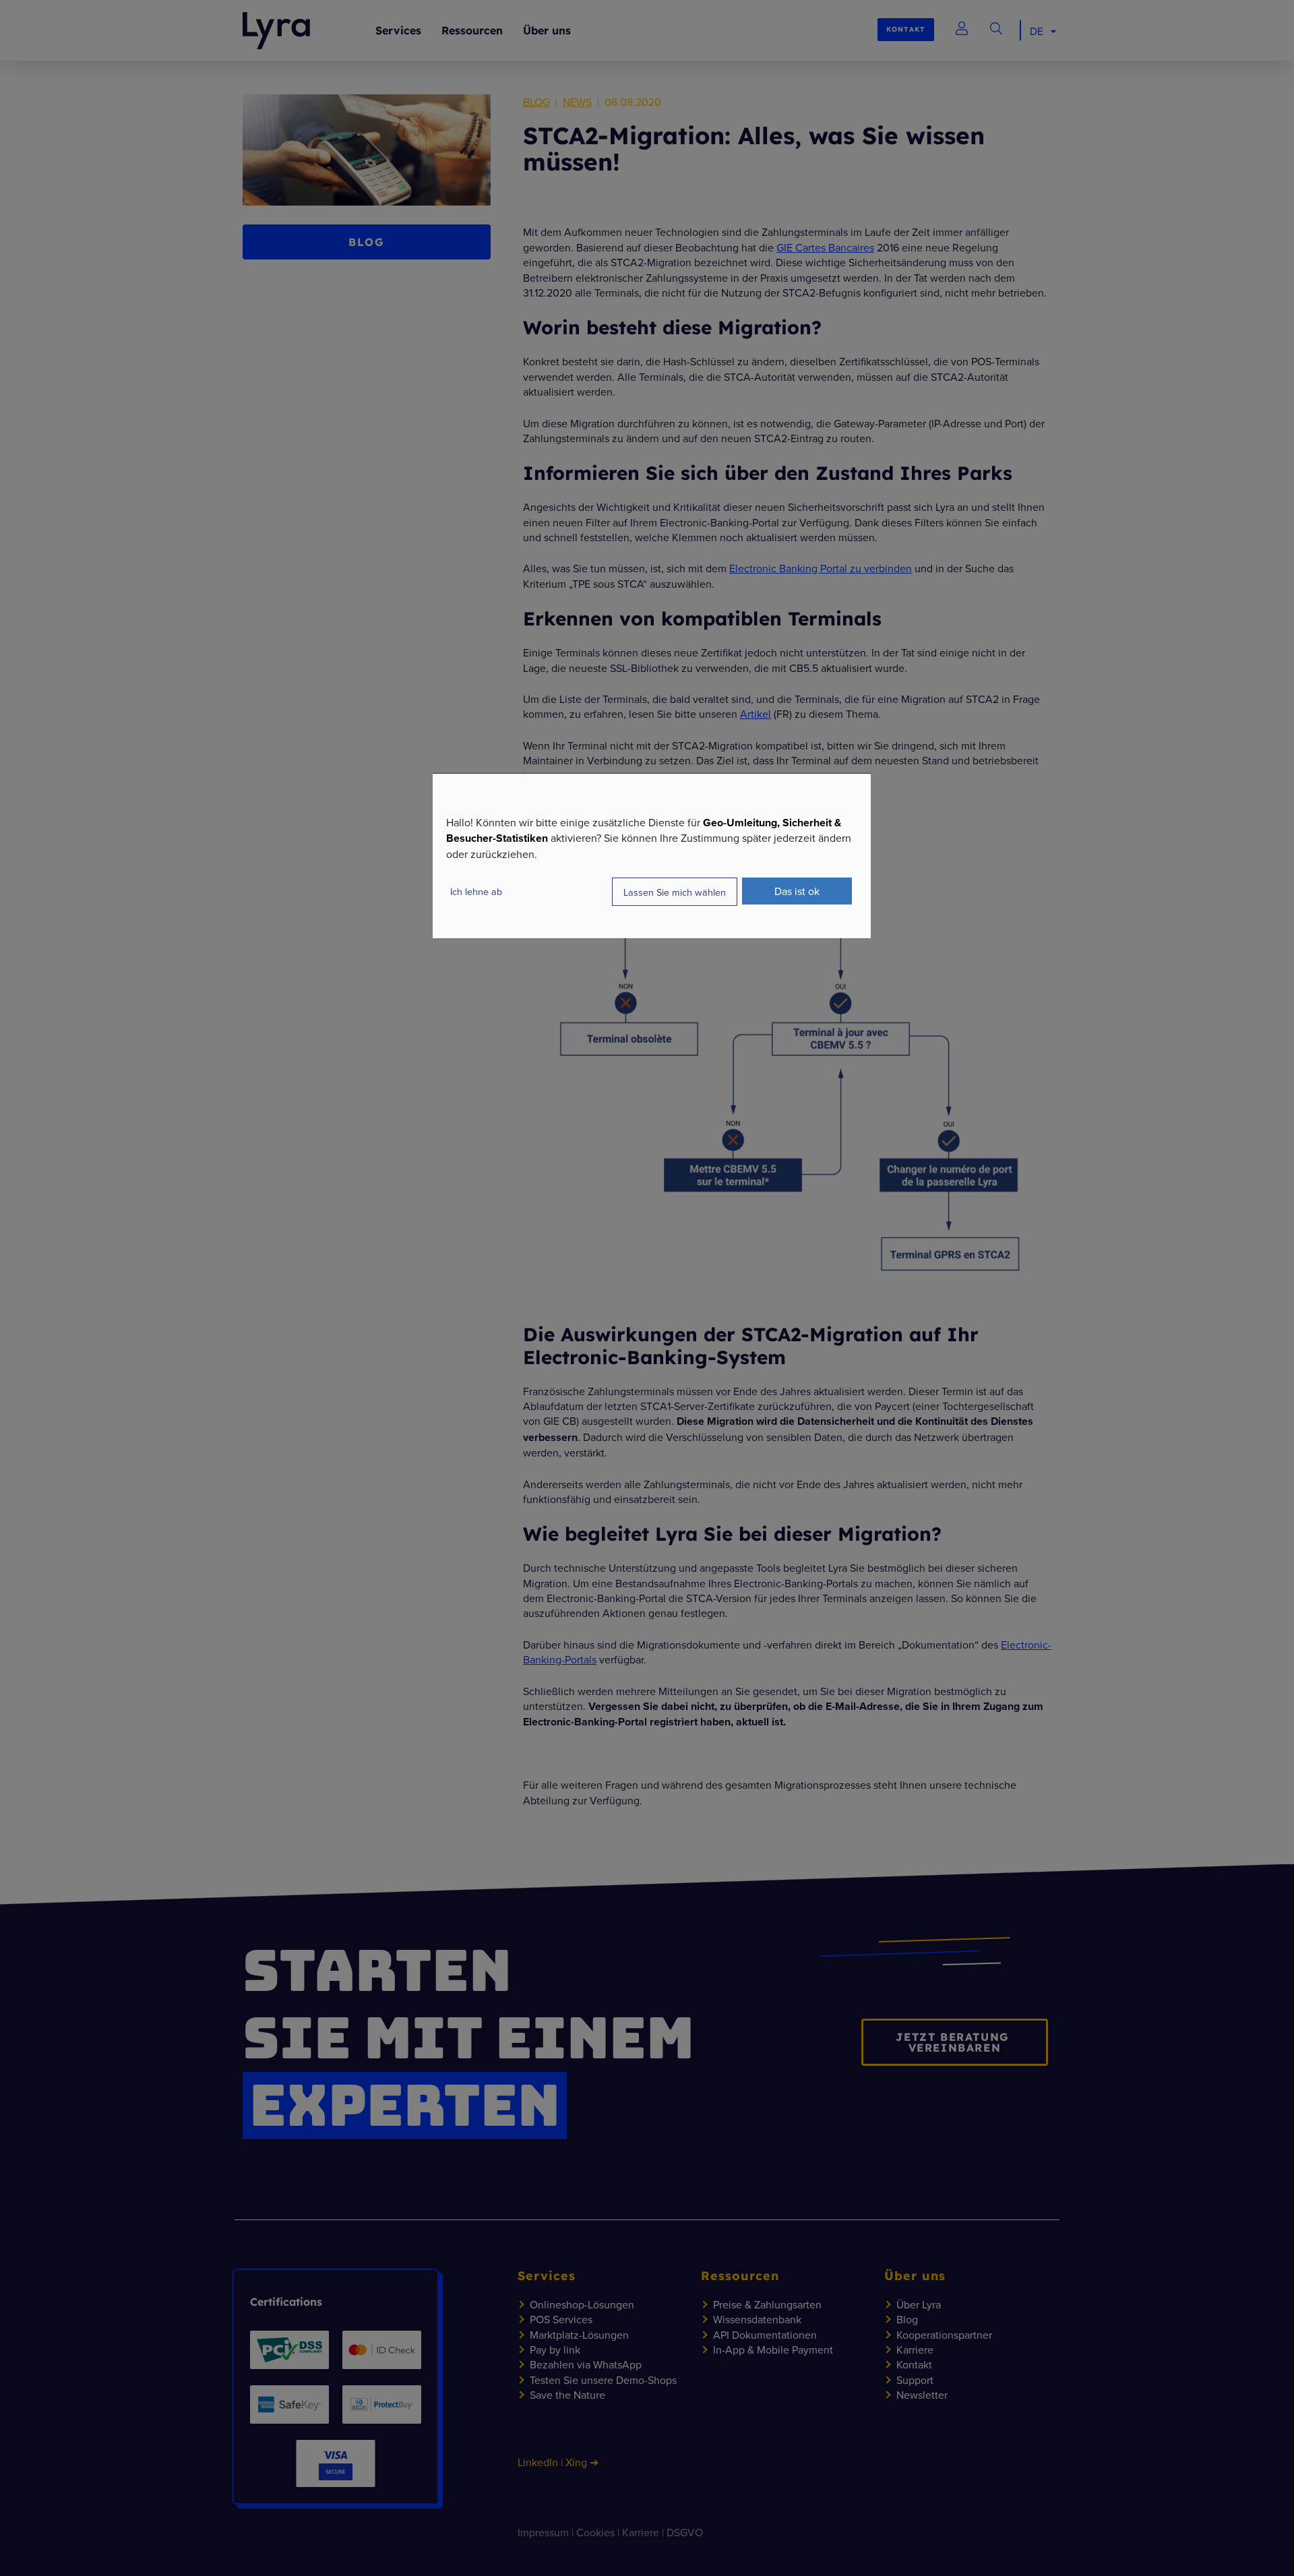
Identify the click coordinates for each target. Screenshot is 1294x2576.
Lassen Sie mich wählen (675, 892)
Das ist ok (797, 891)
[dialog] (652, 856)
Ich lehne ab (476, 891)
